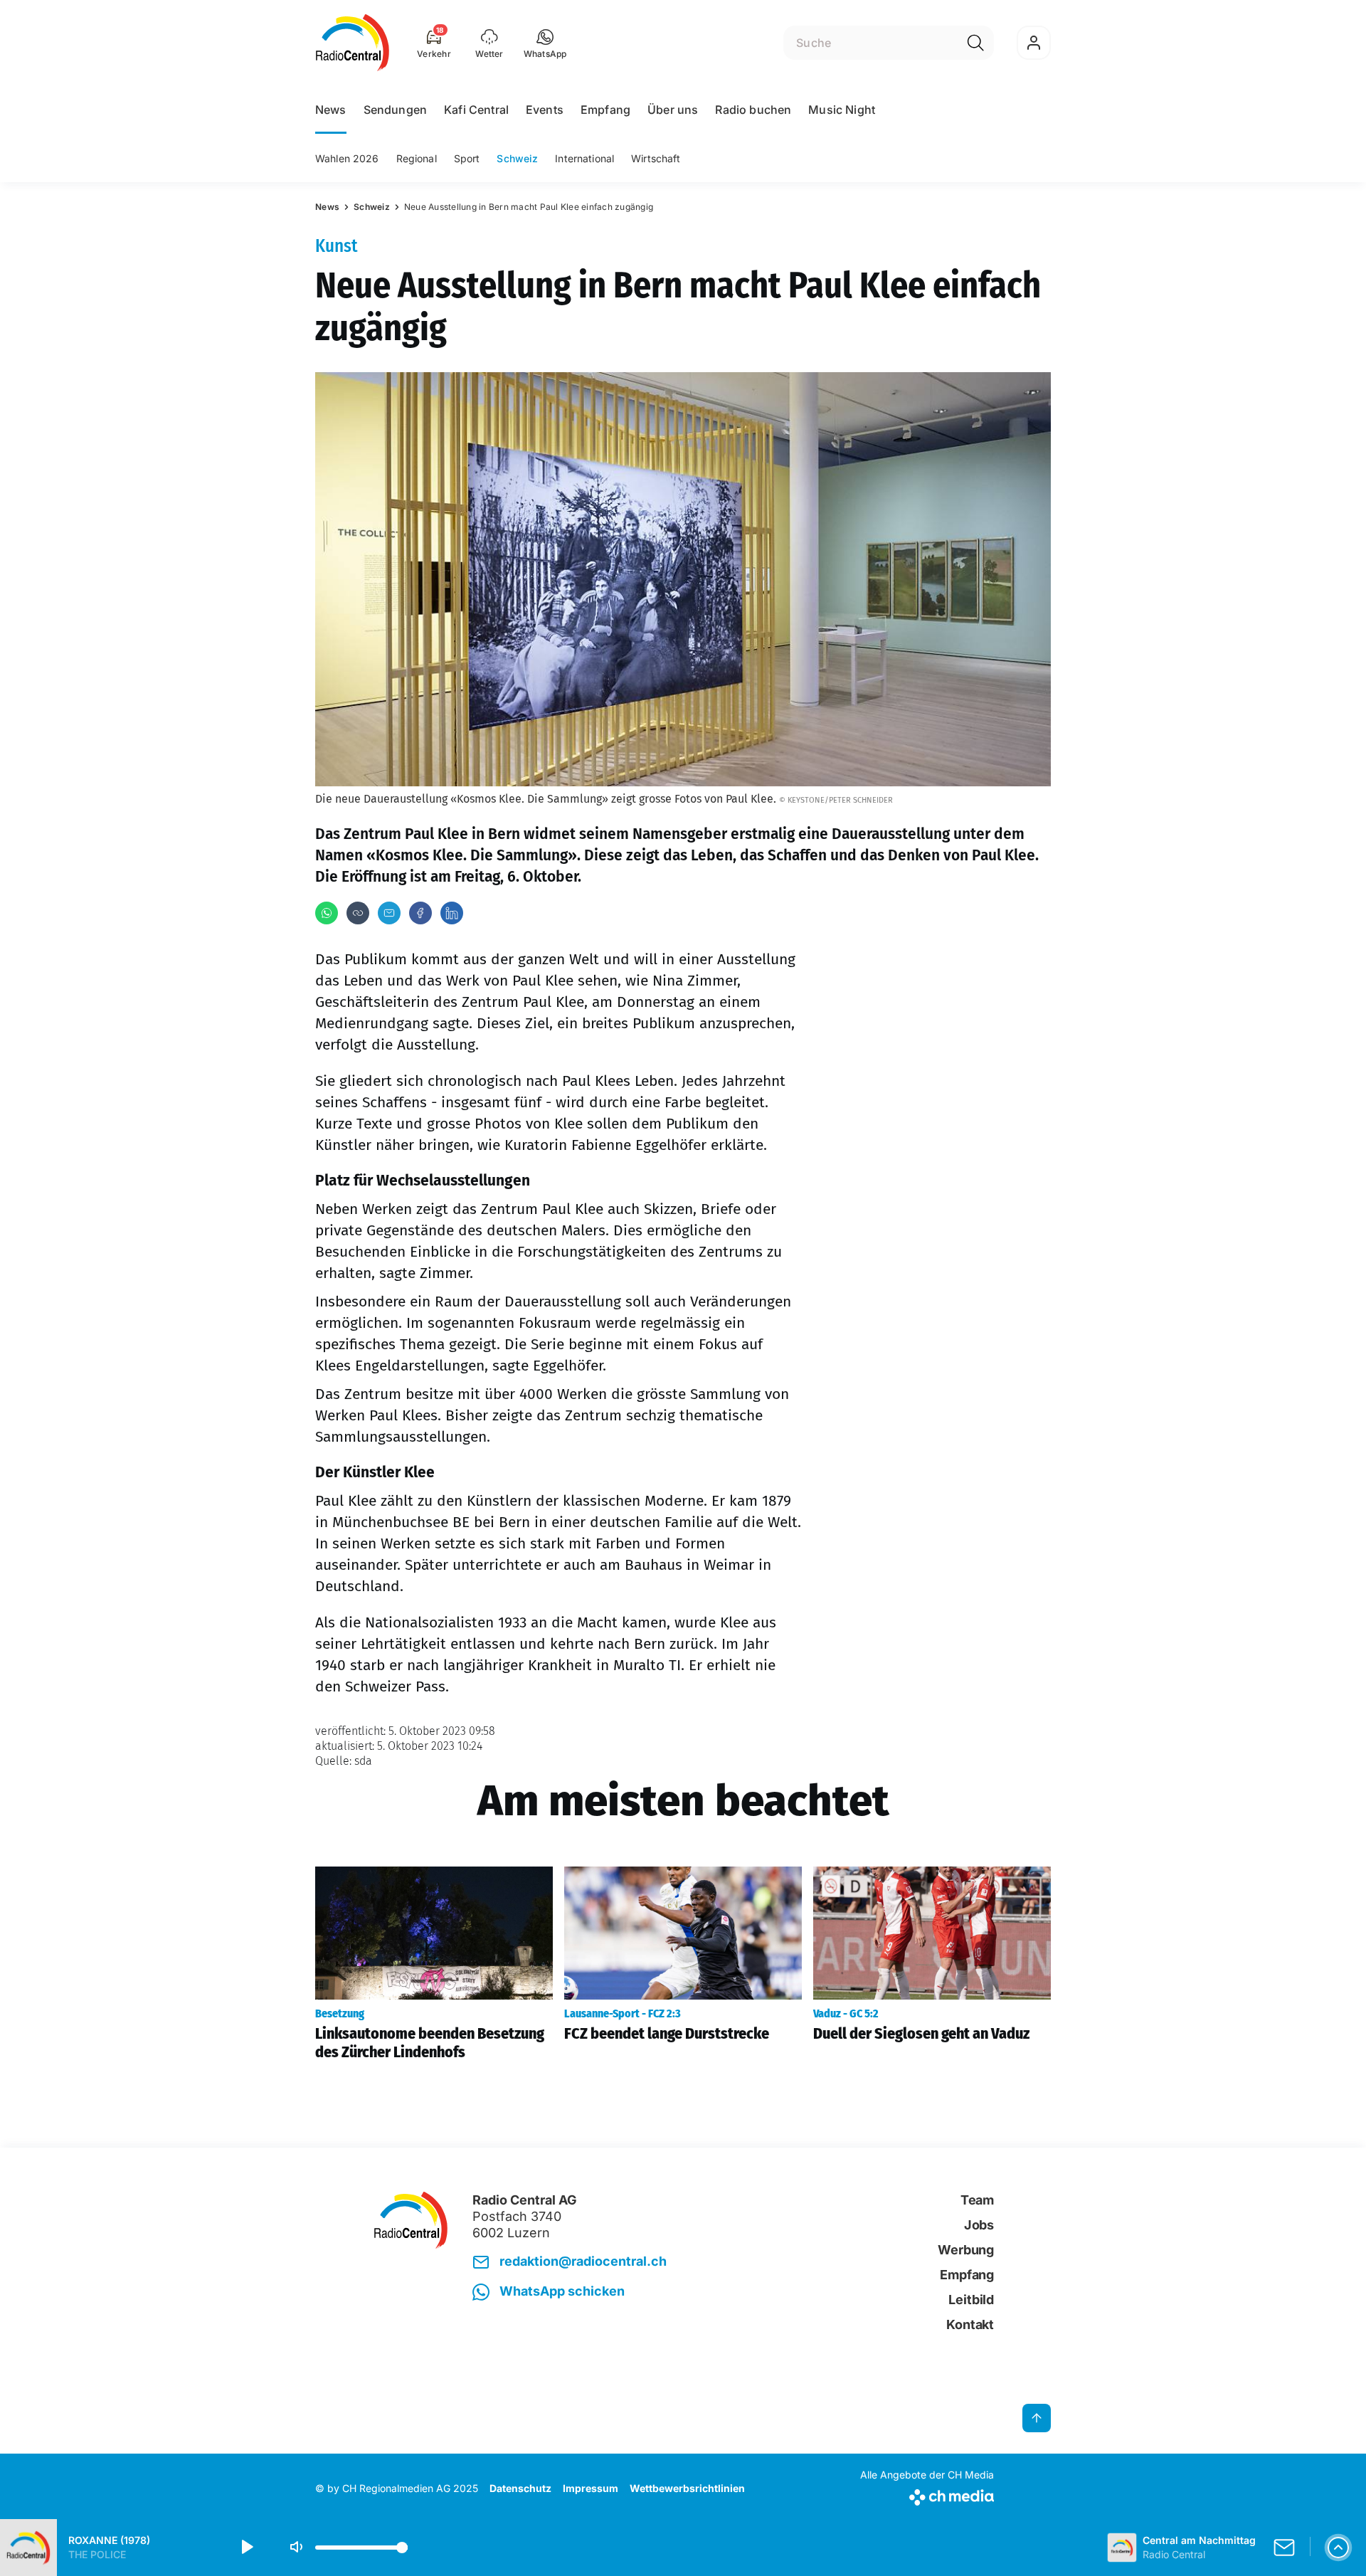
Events (545, 110)
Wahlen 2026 (347, 158)
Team (977, 2200)
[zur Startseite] (353, 43)
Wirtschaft (656, 158)
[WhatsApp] (327, 913)
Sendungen (395, 110)
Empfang (605, 110)
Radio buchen (753, 110)
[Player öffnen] (1338, 2548)
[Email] (389, 913)
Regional (417, 158)
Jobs (979, 2225)
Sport (467, 158)
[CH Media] (927, 2495)
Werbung (966, 2250)
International (584, 158)
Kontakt (970, 2324)
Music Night (842, 110)
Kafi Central (476, 110)
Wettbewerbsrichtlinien (687, 2488)
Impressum (591, 2488)
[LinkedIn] (452, 913)
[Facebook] (420, 913)
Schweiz (517, 158)
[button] (545, 43)
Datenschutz (520, 2488)
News (331, 110)
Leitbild (971, 2300)
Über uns (673, 110)
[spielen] (246, 2548)
